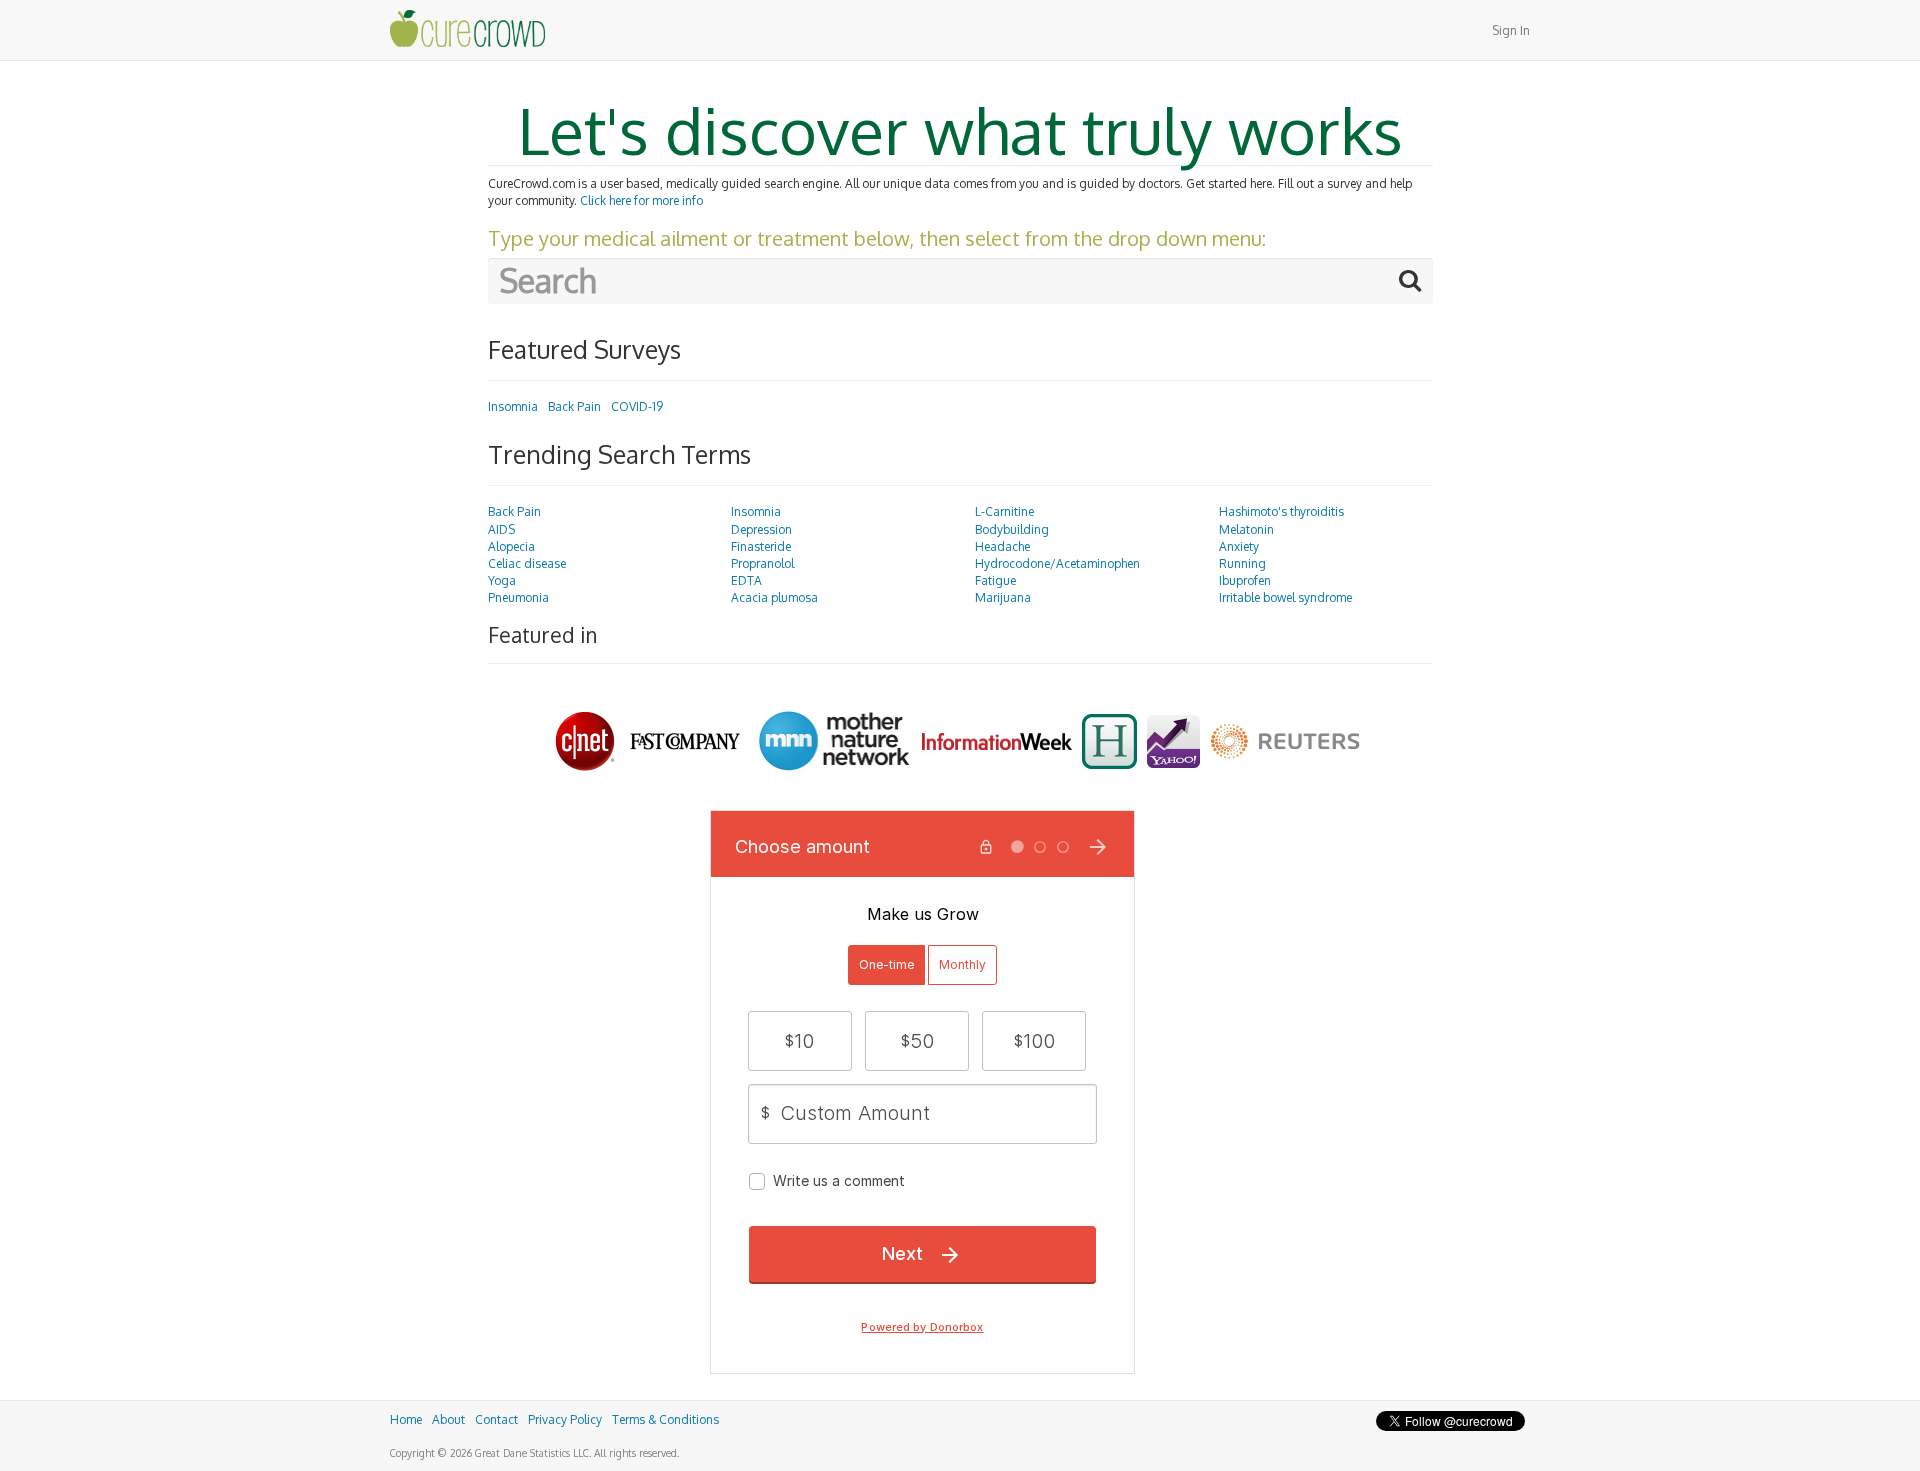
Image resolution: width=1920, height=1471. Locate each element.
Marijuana (1003, 597)
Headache (1002, 546)
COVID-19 (637, 406)
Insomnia (513, 406)
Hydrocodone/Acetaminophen (1057, 563)
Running (1242, 563)
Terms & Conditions (665, 1419)
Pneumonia (518, 597)
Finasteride (761, 546)
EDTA (746, 580)
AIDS (501, 529)
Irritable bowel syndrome (1285, 597)
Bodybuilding (1012, 529)
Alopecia (511, 546)
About (448, 1419)
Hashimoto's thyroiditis (1281, 511)
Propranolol (762, 563)
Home (406, 1419)
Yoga (502, 580)
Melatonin (1246, 529)
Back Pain (574, 406)
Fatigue (995, 580)
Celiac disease (527, 563)
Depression (761, 529)
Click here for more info (641, 200)
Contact (496, 1419)
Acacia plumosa (774, 597)
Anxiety (1239, 546)
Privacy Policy (565, 1419)
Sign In (1511, 30)
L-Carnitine (1004, 511)
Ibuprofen (1245, 580)
